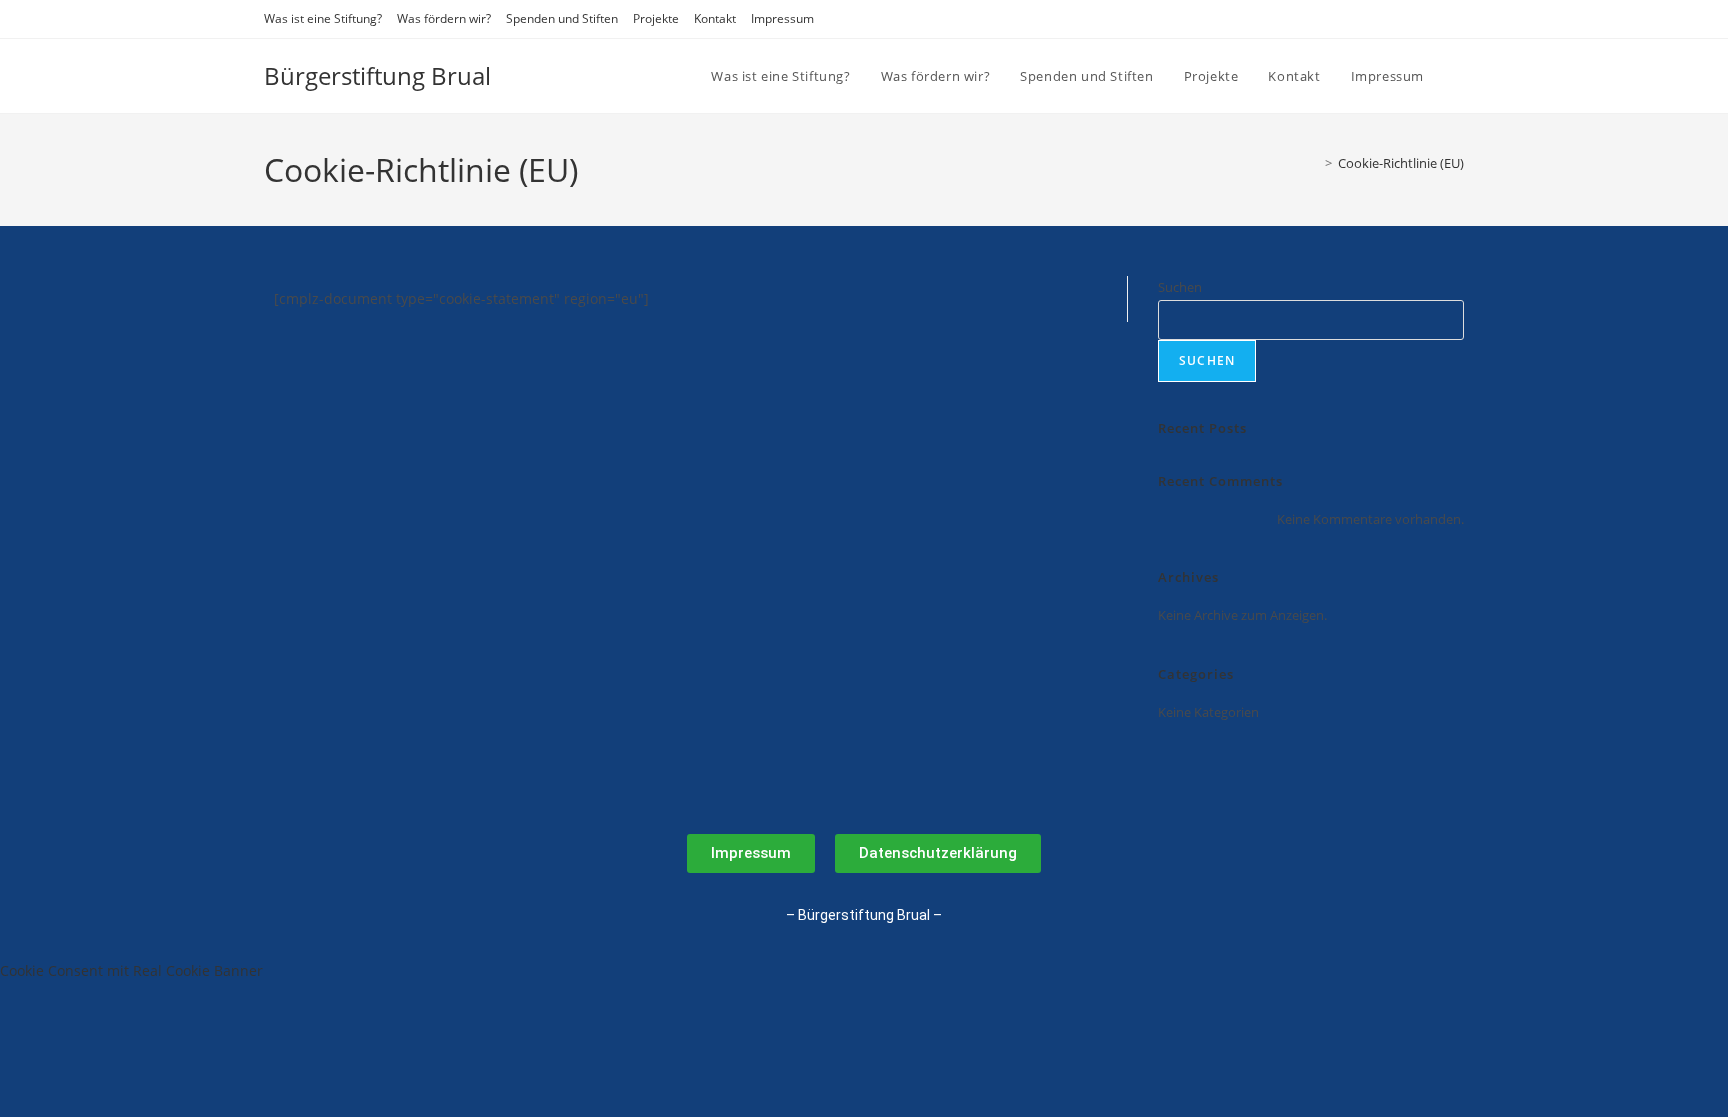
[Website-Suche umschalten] (1459, 76)
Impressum (782, 18)
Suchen (1180, 287)
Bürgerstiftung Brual (377, 75)
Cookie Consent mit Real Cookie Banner (131, 970)
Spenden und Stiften (562, 18)
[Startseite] (1314, 163)
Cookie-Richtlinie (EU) (1401, 163)
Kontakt (715, 18)
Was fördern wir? (444, 18)
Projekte (656, 18)
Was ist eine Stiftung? (323, 18)
